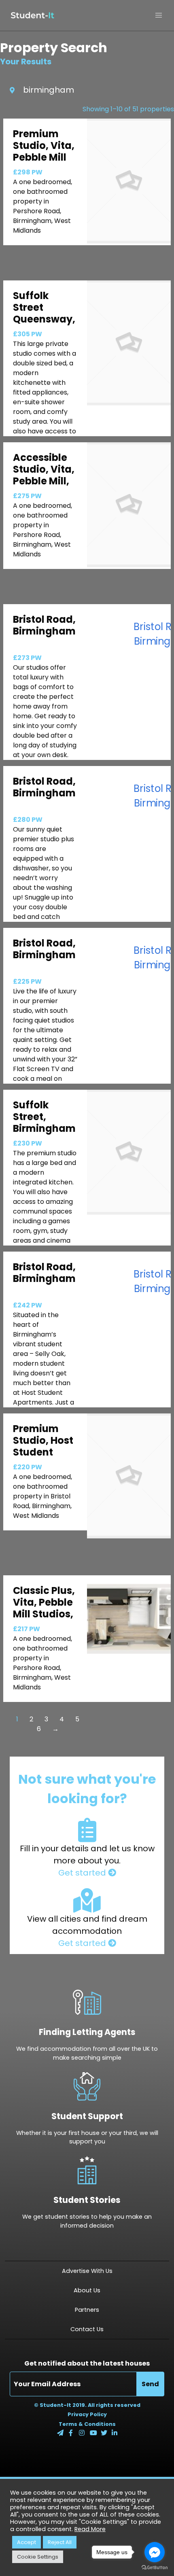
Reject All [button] (60, 2542)
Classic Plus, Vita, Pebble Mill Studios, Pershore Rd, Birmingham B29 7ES (44, 1620)
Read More (90, 2529)
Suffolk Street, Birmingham (44, 1117)
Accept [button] (27, 2542)
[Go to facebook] (155, 2552)
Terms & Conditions (87, 2424)
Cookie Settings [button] (38, 2557)
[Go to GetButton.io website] (155, 2568)
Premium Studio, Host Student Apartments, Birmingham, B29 (46, 1458)
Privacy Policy (87, 2414)
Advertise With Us (87, 2271)
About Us (87, 2290)
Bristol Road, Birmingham (44, 625)
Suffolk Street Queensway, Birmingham (44, 313)
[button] (159, 15)
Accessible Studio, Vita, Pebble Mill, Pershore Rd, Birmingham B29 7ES (44, 487)
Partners (87, 2310)
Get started (83, 1873)
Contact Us (87, 2329)
